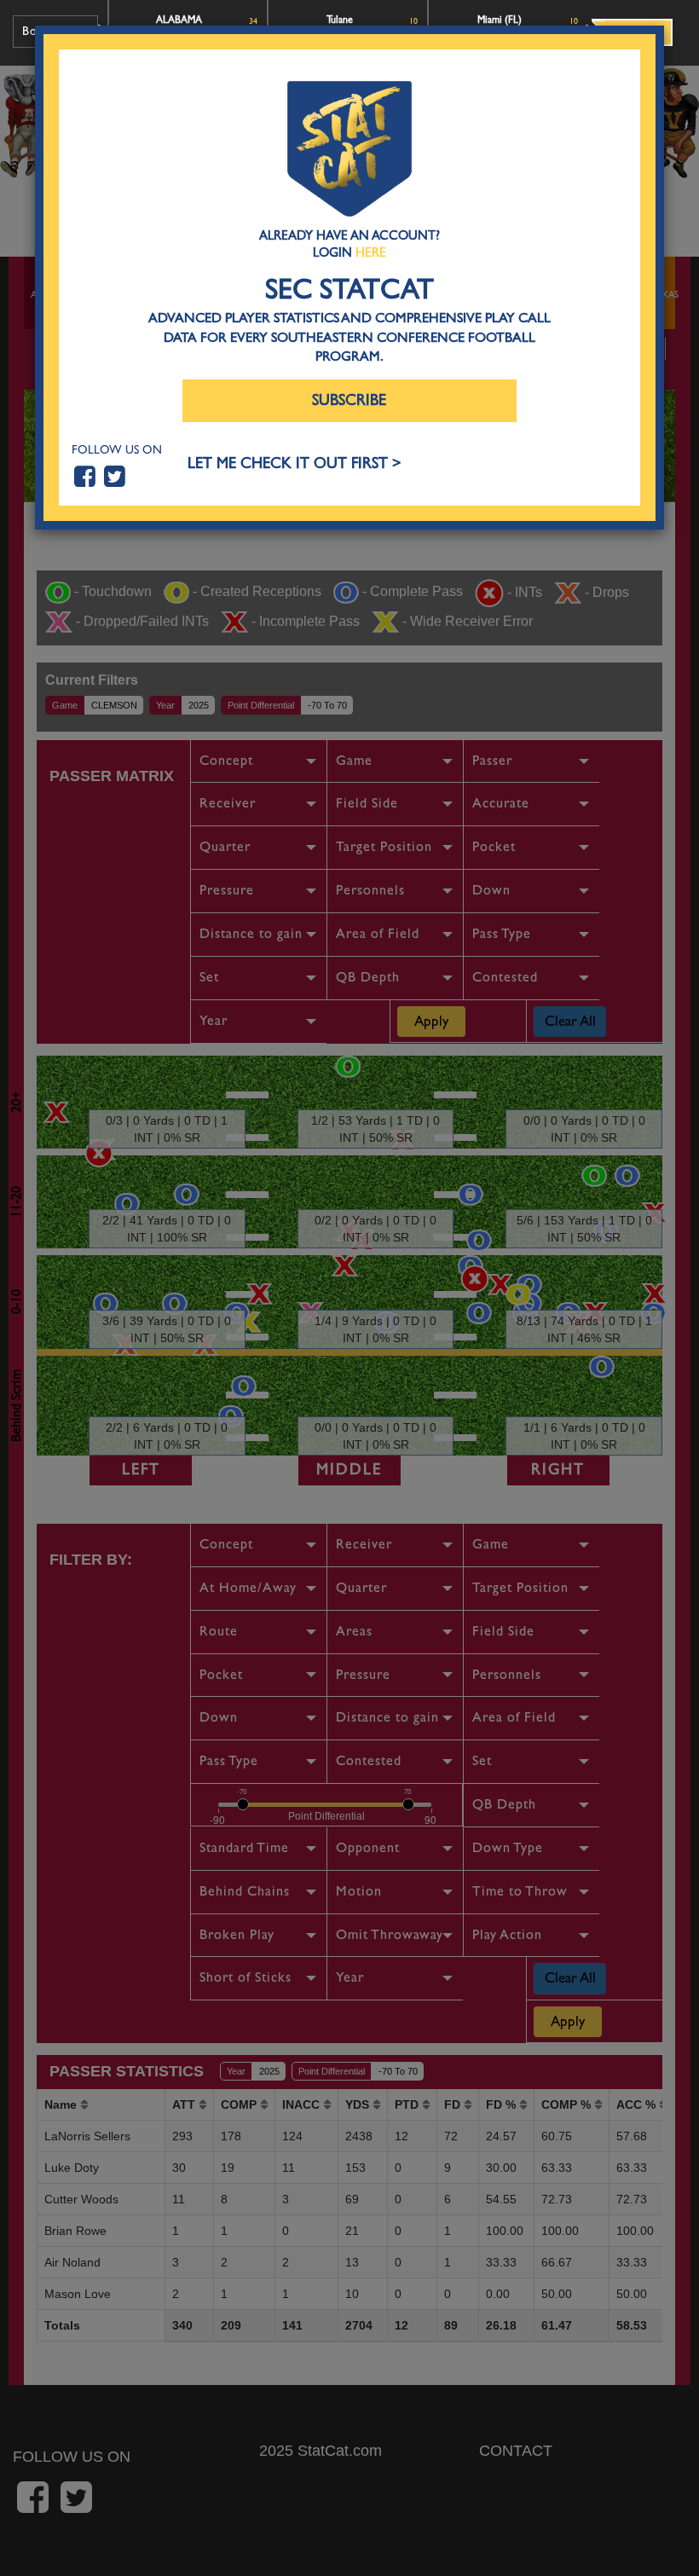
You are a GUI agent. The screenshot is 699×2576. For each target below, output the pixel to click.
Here (371, 252)
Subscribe (349, 400)
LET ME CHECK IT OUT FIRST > (295, 463)
